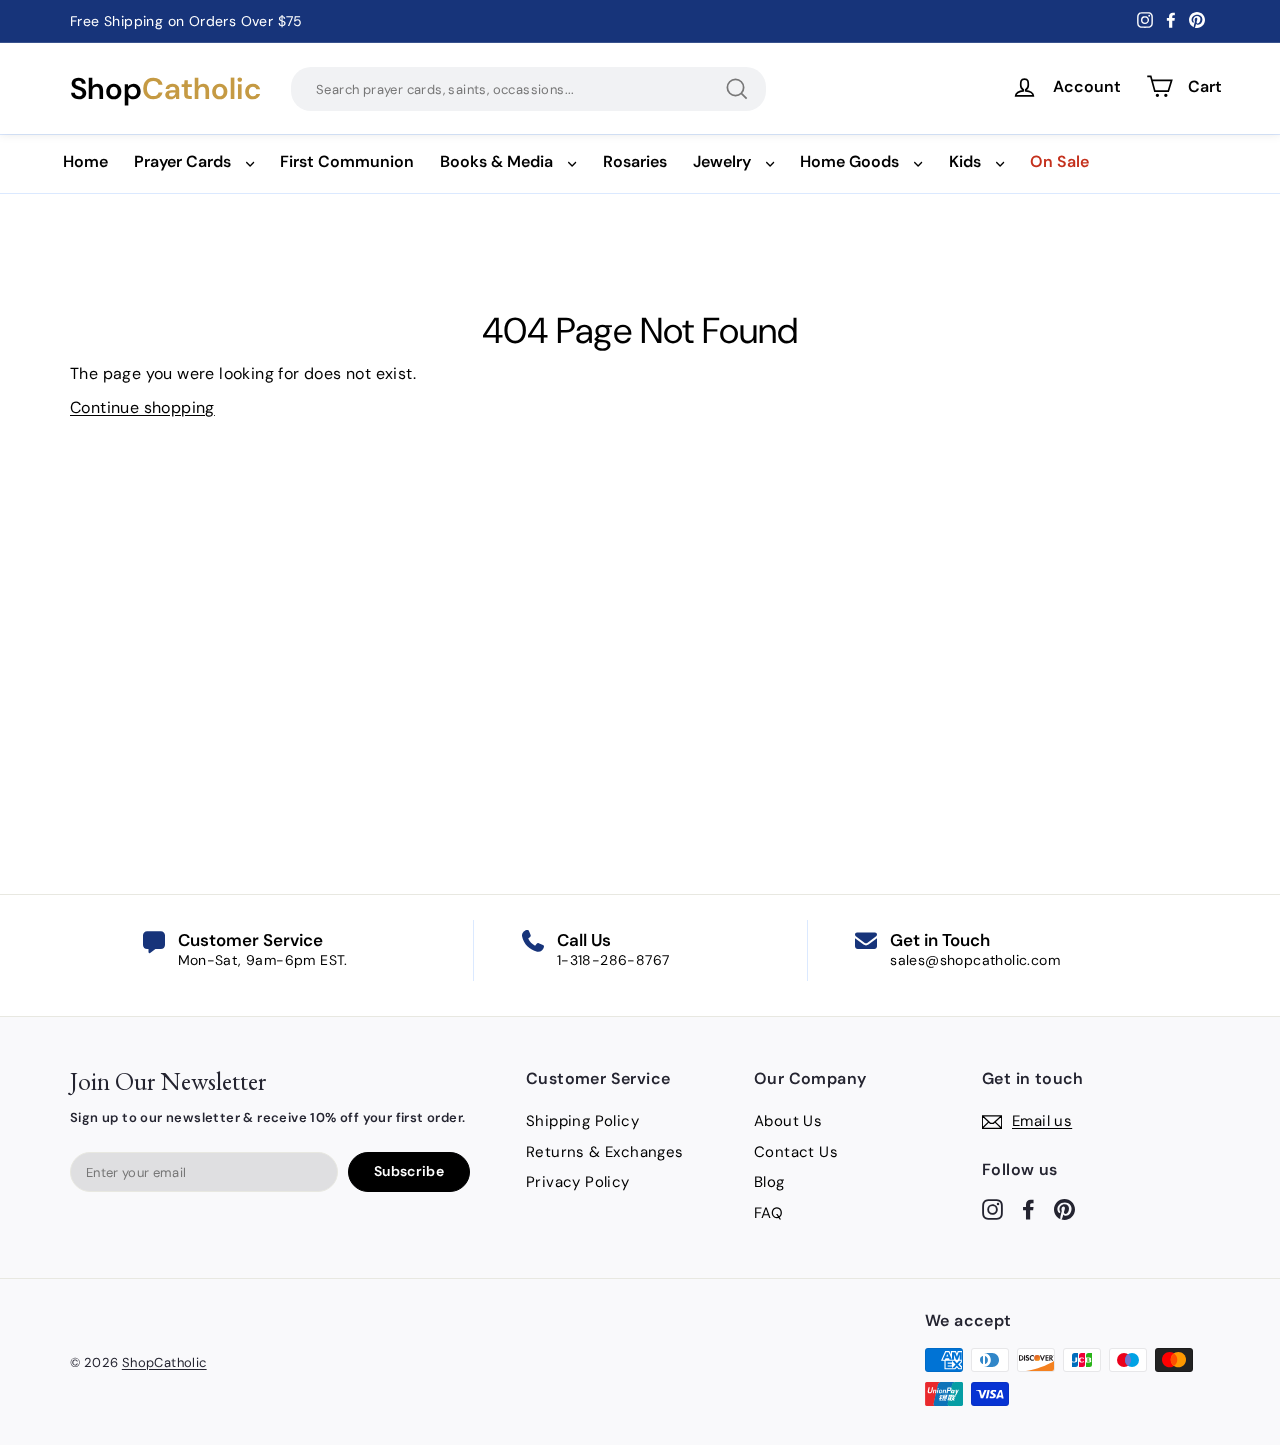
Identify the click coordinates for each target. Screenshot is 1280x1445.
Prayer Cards (182, 161)
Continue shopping (142, 407)
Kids (965, 161)
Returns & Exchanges (605, 1152)
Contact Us (796, 1152)
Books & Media (496, 161)
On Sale (1059, 161)
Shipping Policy (582, 1121)
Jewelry (722, 161)
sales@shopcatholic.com (975, 960)
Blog (769, 1182)
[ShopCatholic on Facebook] (1028, 1208)
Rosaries (635, 161)
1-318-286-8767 (613, 960)
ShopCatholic (164, 1362)
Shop (165, 89)
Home (85, 161)
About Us (788, 1121)
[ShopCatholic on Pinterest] (1064, 1208)
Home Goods (849, 161)
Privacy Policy (578, 1182)
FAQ (768, 1213)
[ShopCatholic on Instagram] (992, 1208)
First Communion (347, 161)
